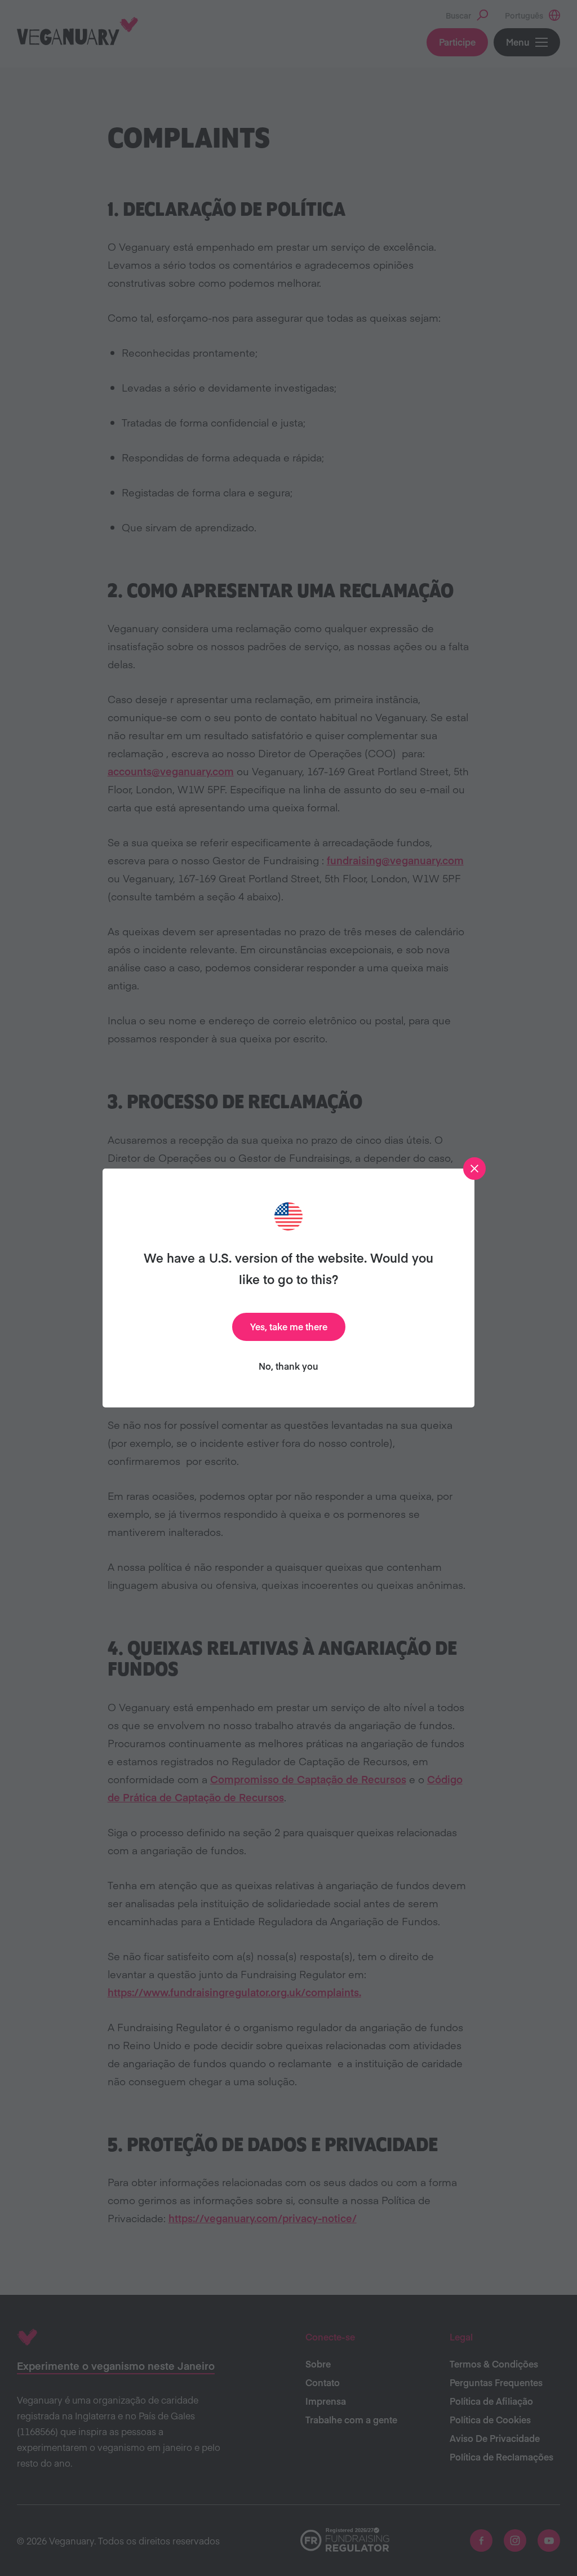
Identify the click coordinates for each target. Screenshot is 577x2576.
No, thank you (288, 1366)
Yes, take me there (289, 1326)
